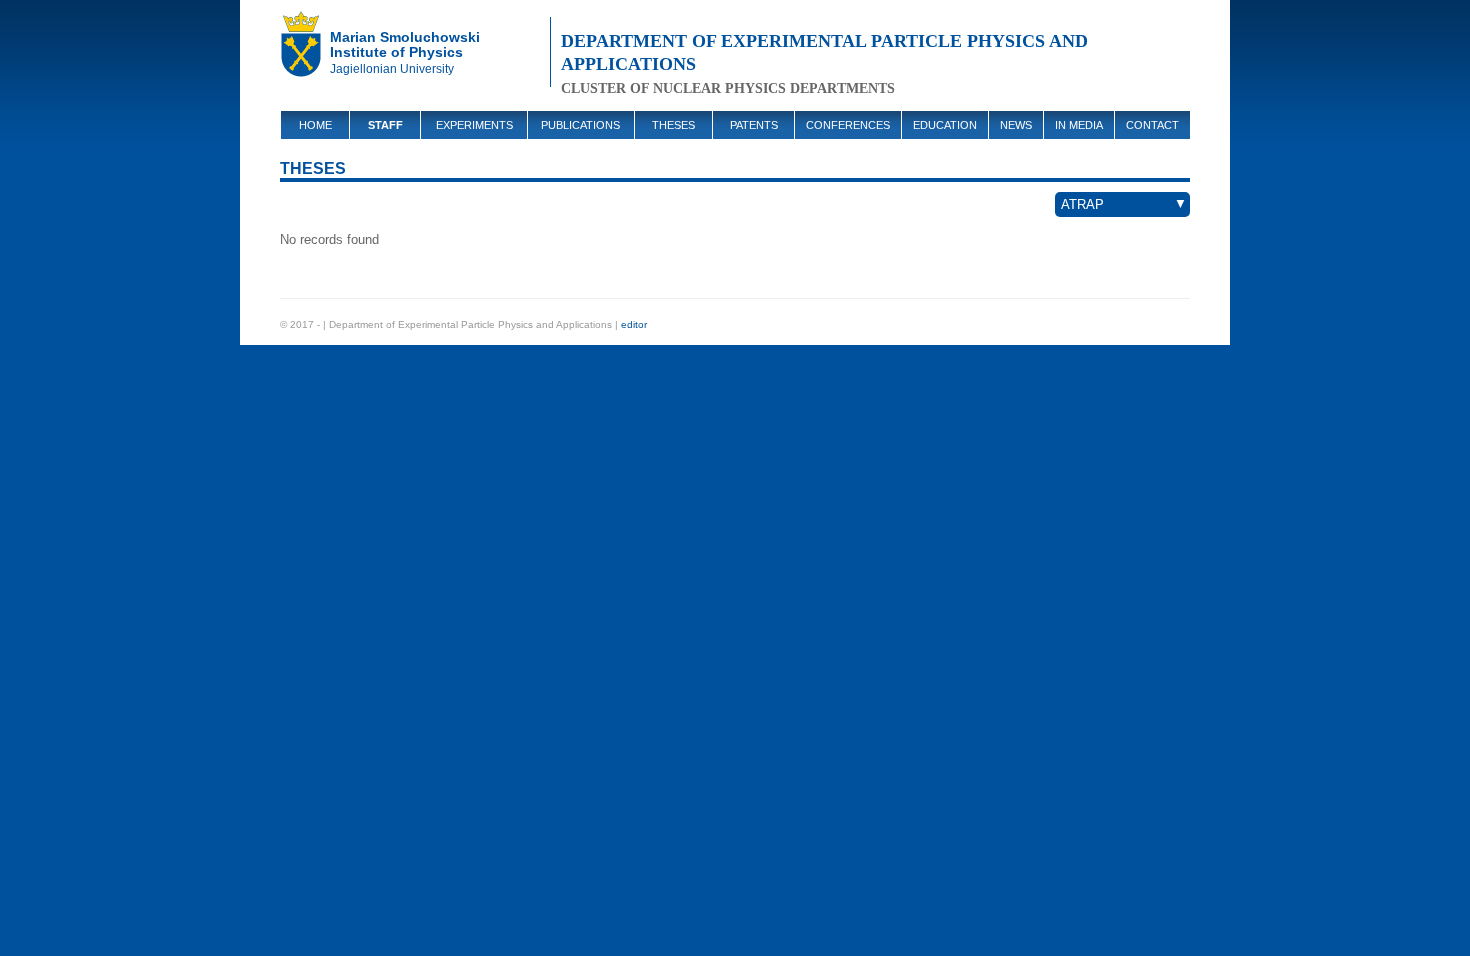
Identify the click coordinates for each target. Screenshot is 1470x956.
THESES (673, 125)
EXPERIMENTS (474, 125)
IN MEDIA (1079, 125)
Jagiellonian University (392, 69)
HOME (315, 125)
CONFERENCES (848, 125)
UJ (305, 50)
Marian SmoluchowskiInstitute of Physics (405, 44)
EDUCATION (945, 125)
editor (634, 324)
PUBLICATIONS (580, 125)
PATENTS (754, 125)
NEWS (1016, 125)
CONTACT (1152, 125)
